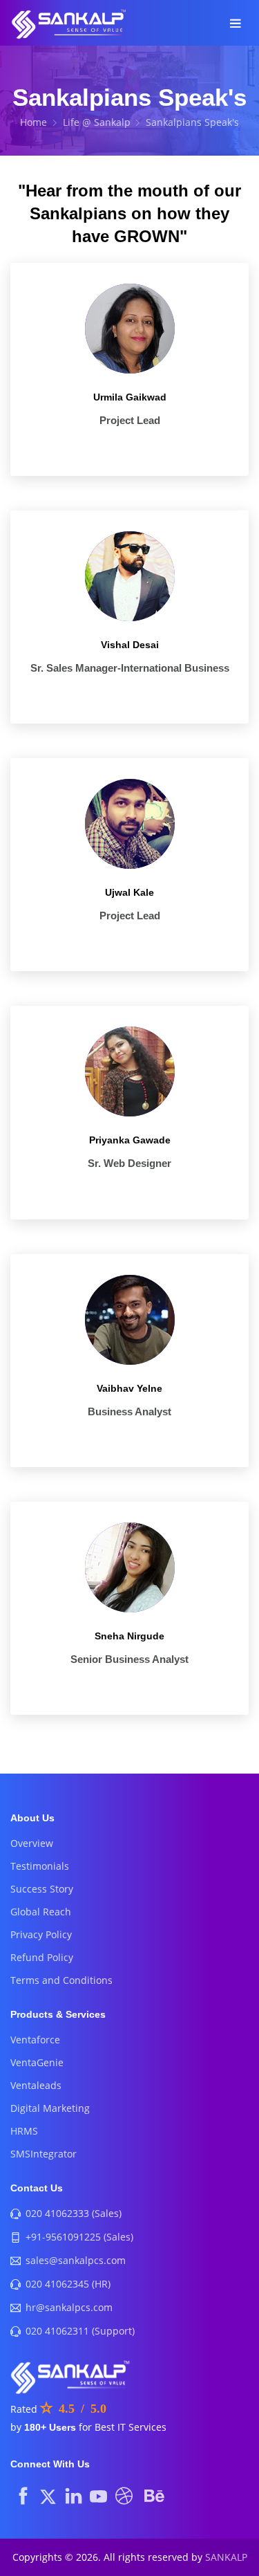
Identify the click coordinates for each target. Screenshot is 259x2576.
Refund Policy (42, 1957)
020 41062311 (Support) (80, 2331)
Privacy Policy (41, 1934)
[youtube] (98, 2495)
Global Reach (41, 1912)
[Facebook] (23, 2495)
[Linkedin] (74, 2495)
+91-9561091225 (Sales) (79, 2237)
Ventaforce (35, 2040)
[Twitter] (48, 2495)
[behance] (154, 2495)
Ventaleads (36, 2085)
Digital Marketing (50, 2108)
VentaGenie (37, 2062)
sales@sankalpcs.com (76, 2260)
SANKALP (226, 2557)
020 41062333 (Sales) (74, 2213)
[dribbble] (124, 2495)
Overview (32, 1843)
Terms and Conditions (61, 1980)
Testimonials (40, 1866)
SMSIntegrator (44, 2154)
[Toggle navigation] (235, 25)
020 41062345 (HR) (68, 2284)
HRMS (24, 2131)
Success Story (42, 1889)
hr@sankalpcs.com (69, 2307)
